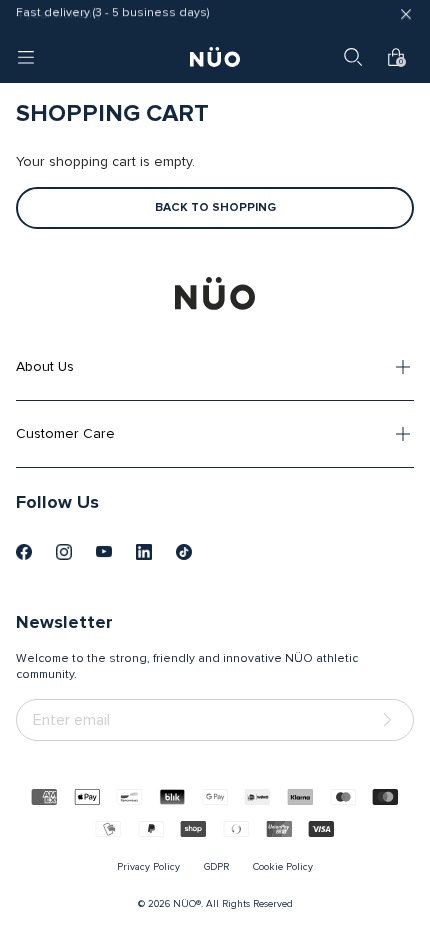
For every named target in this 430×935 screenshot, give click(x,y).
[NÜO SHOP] (215, 293)
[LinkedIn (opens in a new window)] (144, 552)
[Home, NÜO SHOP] (215, 57)
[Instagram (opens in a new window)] (64, 552)
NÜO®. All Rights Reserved (233, 904)
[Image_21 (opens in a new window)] (184, 552)
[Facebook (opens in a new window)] (24, 552)
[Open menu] (26, 57)
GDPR (216, 867)
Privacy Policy (148, 867)
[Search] (353, 57)
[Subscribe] (391, 720)
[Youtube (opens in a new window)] (104, 552)
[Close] (406, 16)
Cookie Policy (283, 867)
